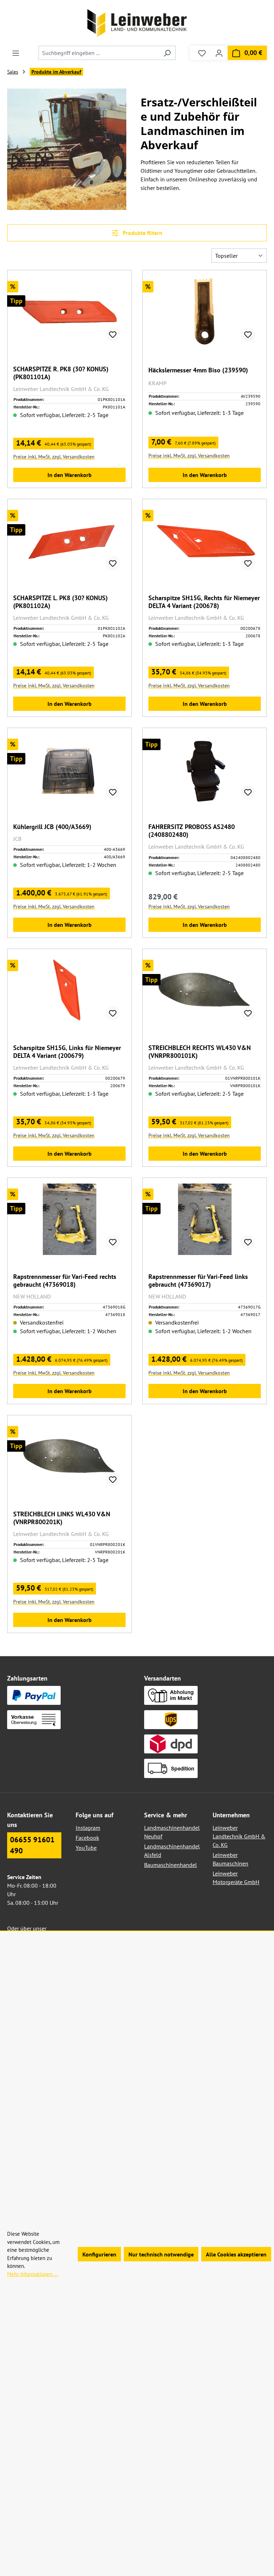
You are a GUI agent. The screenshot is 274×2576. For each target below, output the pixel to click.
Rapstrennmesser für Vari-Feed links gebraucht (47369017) (198, 1281)
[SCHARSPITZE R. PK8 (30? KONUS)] (69, 312)
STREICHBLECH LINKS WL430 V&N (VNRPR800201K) (62, 1518)
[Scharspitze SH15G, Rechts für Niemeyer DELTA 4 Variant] (205, 541)
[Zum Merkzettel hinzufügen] (113, 335)
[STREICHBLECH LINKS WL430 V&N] (69, 1457)
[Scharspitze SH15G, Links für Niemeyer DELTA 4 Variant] (69, 990)
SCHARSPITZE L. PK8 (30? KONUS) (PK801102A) (60, 602)
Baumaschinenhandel (171, 1865)
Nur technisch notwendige (161, 2254)
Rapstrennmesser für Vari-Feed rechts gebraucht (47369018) (65, 1281)
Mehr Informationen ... (32, 2274)
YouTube (86, 1848)
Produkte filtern (142, 233)
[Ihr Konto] (219, 53)
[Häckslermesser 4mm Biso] (205, 312)
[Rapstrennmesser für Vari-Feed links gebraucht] (205, 1219)
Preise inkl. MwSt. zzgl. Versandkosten (54, 457)
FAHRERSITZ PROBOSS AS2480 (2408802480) (192, 831)
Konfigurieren (99, 2254)
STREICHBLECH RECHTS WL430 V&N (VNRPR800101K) (200, 1052)
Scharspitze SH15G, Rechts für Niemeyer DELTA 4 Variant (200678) (204, 602)
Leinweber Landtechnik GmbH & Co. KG (239, 1836)
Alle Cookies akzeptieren (236, 2254)
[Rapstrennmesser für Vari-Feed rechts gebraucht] (69, 1219)
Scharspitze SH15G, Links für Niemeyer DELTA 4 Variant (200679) (67, 1052)
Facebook (87, 1838)
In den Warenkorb (70, 475)
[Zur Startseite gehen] (137, 23)
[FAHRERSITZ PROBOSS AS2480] (205, 769)
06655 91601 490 (32, 1845)
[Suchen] (167, 53)
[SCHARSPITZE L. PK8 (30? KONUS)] (69, 541)
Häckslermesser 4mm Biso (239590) (198, 370)
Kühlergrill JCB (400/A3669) (52, 827)
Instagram (88, 1828)
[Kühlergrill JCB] (69, 769)
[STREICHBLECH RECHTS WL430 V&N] (205, 990)
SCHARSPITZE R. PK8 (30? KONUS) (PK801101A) (61, 373)
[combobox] (99, 53)
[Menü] (16, 53)
